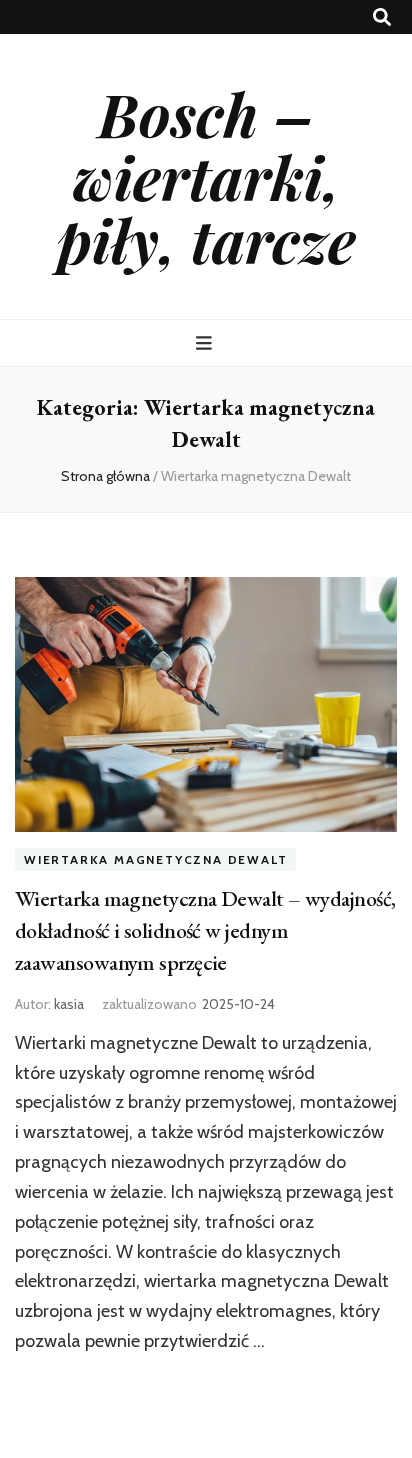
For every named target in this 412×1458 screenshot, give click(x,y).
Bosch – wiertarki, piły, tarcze (206, 176)
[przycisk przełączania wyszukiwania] (382, 17)
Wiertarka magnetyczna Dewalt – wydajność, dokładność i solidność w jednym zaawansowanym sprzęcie (205, 930)
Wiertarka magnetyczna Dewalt (155, 859)
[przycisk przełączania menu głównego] (206, 343)
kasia (69, 1004)
